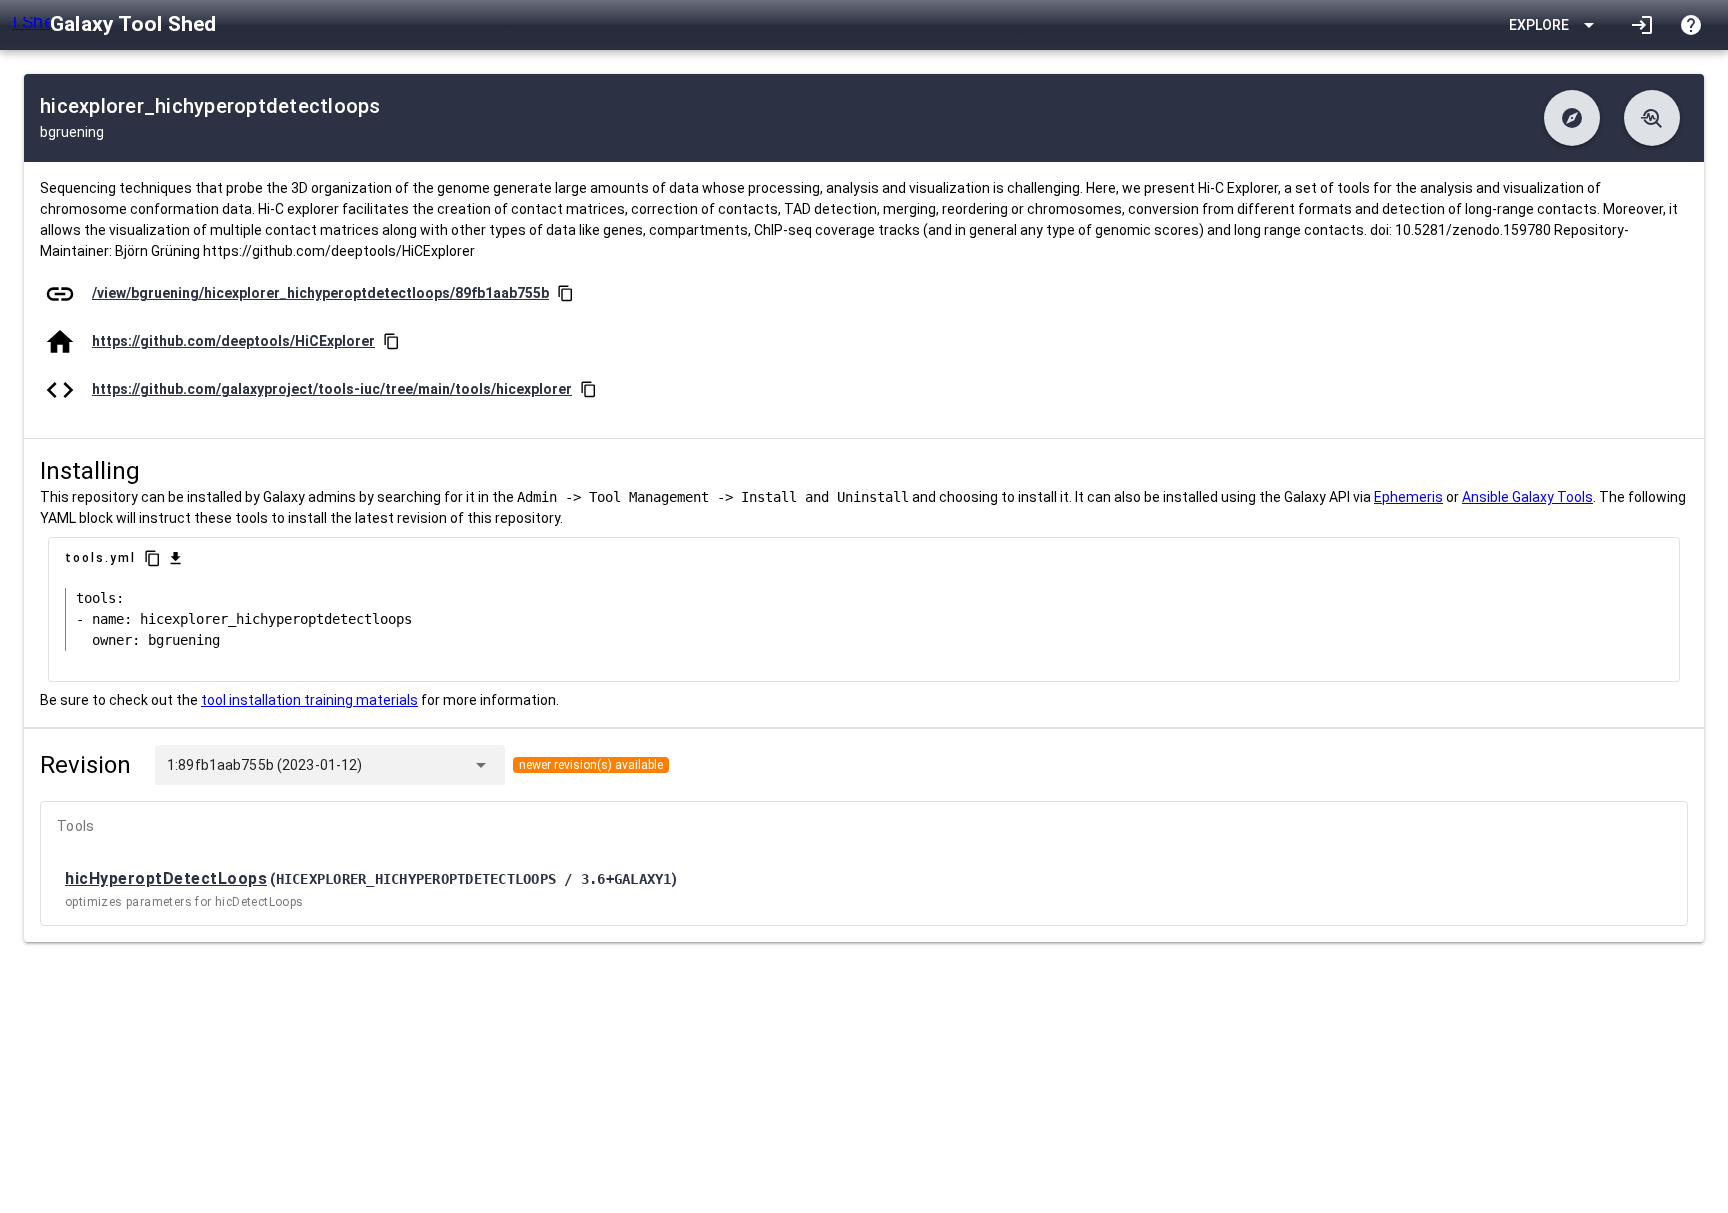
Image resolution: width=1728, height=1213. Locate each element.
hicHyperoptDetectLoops (166, 878)
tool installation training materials (309, 700)
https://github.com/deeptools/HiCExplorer (233, 341)
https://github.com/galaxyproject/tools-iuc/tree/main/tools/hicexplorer (332, 389)
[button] (1572, 118)
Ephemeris (1408, 497)
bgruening (72, 132)
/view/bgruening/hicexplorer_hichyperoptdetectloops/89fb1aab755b (320, 293)
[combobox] (413, 765)
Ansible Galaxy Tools (1527, 497)
